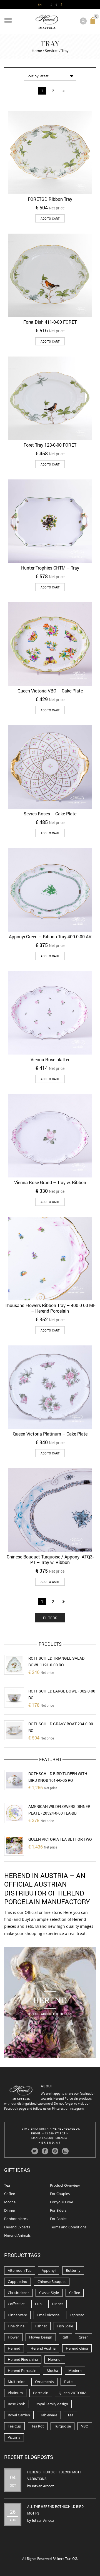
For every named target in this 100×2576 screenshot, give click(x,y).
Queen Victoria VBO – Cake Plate (50, 691)
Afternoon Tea (20, 2270)
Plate (68, 2382)
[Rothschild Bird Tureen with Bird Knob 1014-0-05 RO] (14, 1780)
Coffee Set (16, 2304)
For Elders (58, 2210)
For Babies (59, 2219)
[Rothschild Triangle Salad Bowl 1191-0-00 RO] (14, 1665)
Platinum (15, 2393)
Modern (75, 2370)
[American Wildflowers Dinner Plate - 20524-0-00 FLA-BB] (14, 1813)
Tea (7, 2185)
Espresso (77, 2315)
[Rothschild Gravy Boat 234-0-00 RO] (14, 1730)
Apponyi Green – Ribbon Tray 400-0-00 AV (50, 936)
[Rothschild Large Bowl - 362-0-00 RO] (14, 1697)
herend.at (50, 2143)
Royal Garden (19, 2415)
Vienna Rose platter (50, 1059)
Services (52, 51)
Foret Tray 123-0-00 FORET (50, 445)
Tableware (49, 2415)
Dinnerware (17, 2315)
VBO (85, 2426)
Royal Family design (52, 2404)
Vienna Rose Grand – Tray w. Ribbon (50, 1182)
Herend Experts (17, 2227)
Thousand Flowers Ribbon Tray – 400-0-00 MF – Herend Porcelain (50, 1308)
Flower (13, 2337)
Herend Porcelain (22, 2370)
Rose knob (17, 2404)
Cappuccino (17, 2281)
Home (37, 51)
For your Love (62, 2202)
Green (84, 2337)
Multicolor (16, 2382)
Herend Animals (17, 2235)
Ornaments (44, 2382)
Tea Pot (38, 2426)
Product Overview (65, 2185)
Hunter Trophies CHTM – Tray (50, 568)
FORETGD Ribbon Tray (50, 199)
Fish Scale (65, 2326)
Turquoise (62, 2426)
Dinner (10, 2210)
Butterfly (73, 2270)
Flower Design (41, 2337)
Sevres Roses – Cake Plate (50, 814)
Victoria (14, 2437)
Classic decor (18, 2293)
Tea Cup (14, 2426)
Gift (65, 2337)
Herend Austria (43, 2348)
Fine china (16, 2326)
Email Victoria (48, 2315)
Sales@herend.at (55, 2138)
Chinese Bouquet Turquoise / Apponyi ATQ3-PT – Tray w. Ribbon (50, 1559)
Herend (14, 2348)
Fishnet (41, 2326)
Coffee (10, 2194)
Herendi (55, 2359)
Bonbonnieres (16, 2219)
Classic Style (49, 2293)
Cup (38, 2304)
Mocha (10, 2202)
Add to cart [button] (50, 218)
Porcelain (41, 2393)
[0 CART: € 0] (94, 23)
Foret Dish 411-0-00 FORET (50, 322)
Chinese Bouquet (52, 2281)
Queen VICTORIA (72, 2393)
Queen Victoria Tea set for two (60, 1839)
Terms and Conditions (68, 2227)
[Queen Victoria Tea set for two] (14, 1846)
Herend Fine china (23, 2359)
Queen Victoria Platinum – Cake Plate (50, 1434)
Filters (50, 1618)
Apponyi (49, 2270)
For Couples (60, 2194)
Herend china (77, 2348)
